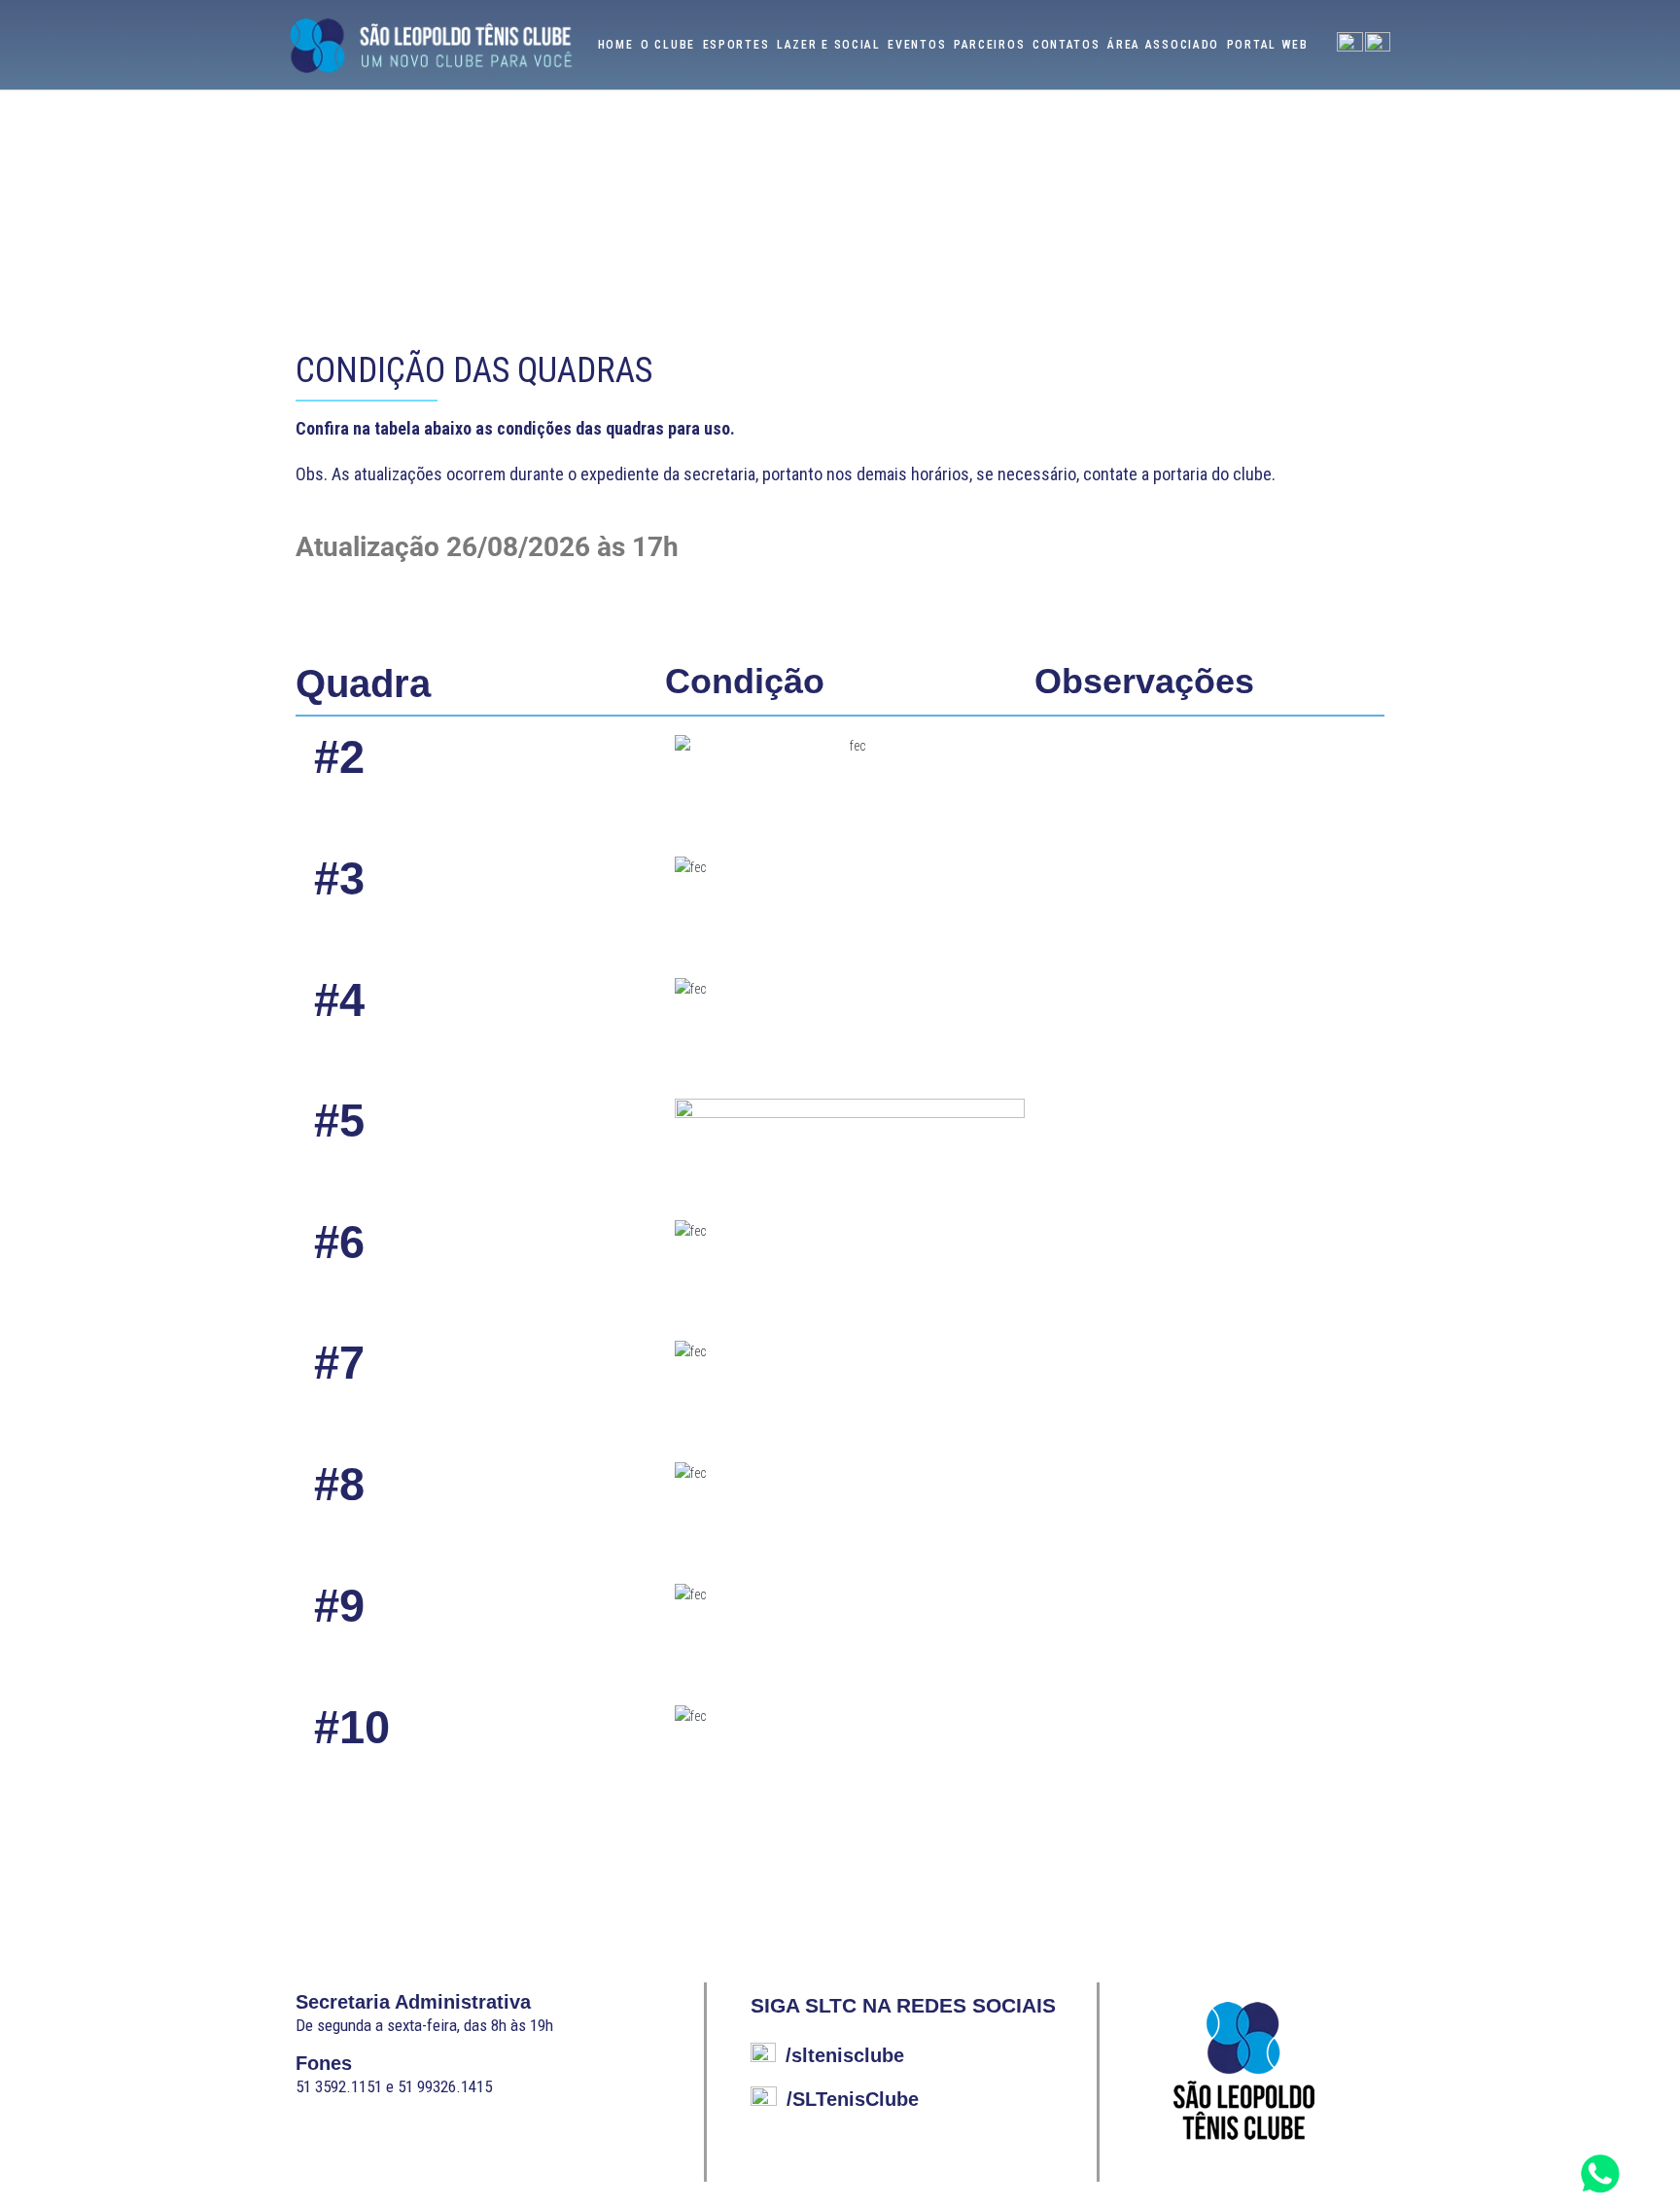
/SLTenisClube (853, 2099)
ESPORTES (736, 45)
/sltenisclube (845, 2055)
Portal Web (1268, 45)
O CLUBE (668, 45)
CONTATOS (1067, 45)
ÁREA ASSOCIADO (1163, 45)
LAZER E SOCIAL (829, 45)
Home (616, 45)
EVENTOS (917, 45)
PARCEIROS (989, 45)
